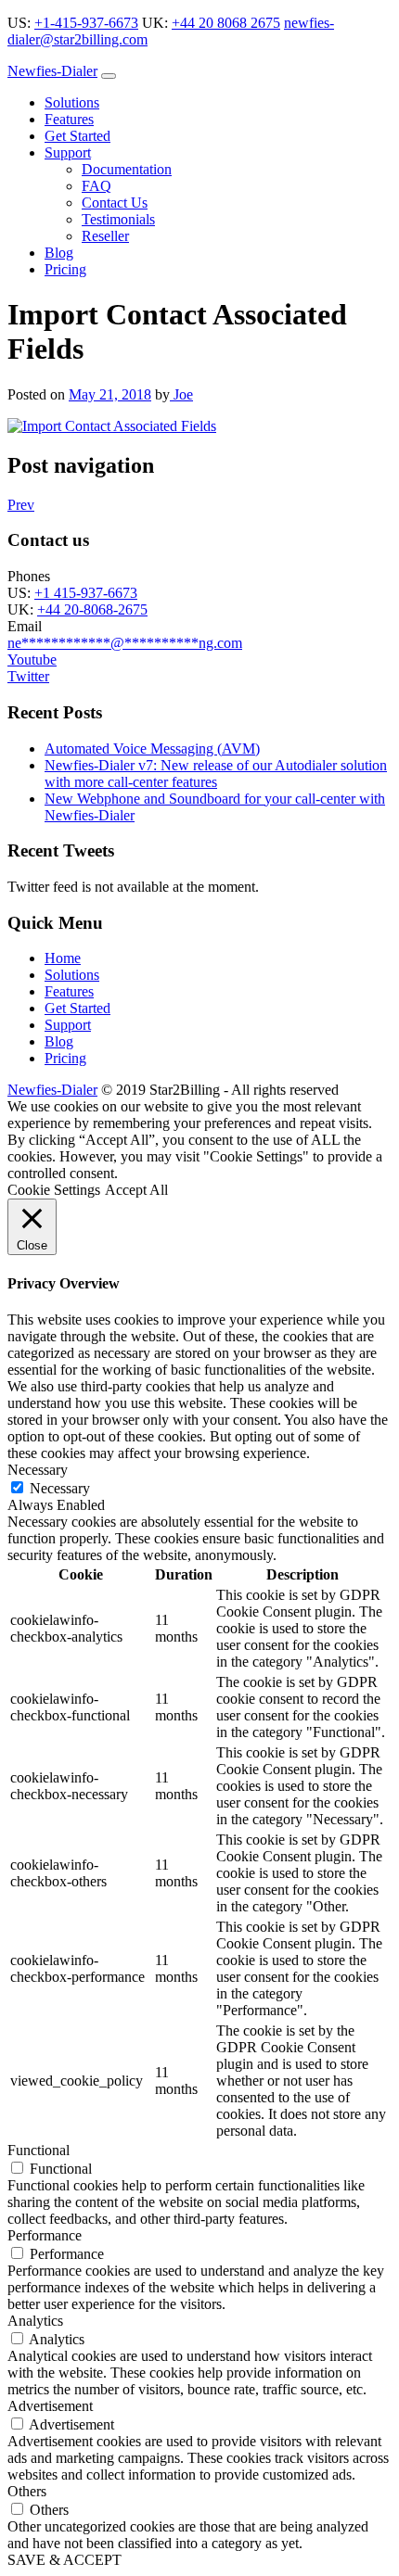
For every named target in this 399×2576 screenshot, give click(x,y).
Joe (181, 394)
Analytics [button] (35, 2321)
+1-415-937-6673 (86, 23)
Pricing (65, 269)
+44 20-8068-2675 (92, 609)
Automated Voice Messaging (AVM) (152, 749)
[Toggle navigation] (109, 76)
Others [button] (27, 2491)
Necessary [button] (38, 1470)
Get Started (77, 136)
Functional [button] (39, 2150)
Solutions (72, 102)
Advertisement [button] (50, 2406)
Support (68, 152)
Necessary (60, 1488)
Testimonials (118, 219)
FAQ (97, 186)
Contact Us (115, 203)
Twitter (28, 676)
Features (69, 119)
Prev (21, 505)
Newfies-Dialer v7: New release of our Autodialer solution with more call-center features (216, 774)
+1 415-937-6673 (86, 593)
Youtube (32, 660)
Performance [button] (45, 2235)
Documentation (127, 169)
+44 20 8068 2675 (226, 23)
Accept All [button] (136, 1190)
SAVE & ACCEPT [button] (64, 2560)
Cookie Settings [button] (54, 1190)
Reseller (105, 236)
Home (63, 958)
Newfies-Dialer (52, 71)
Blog (59, 253)
